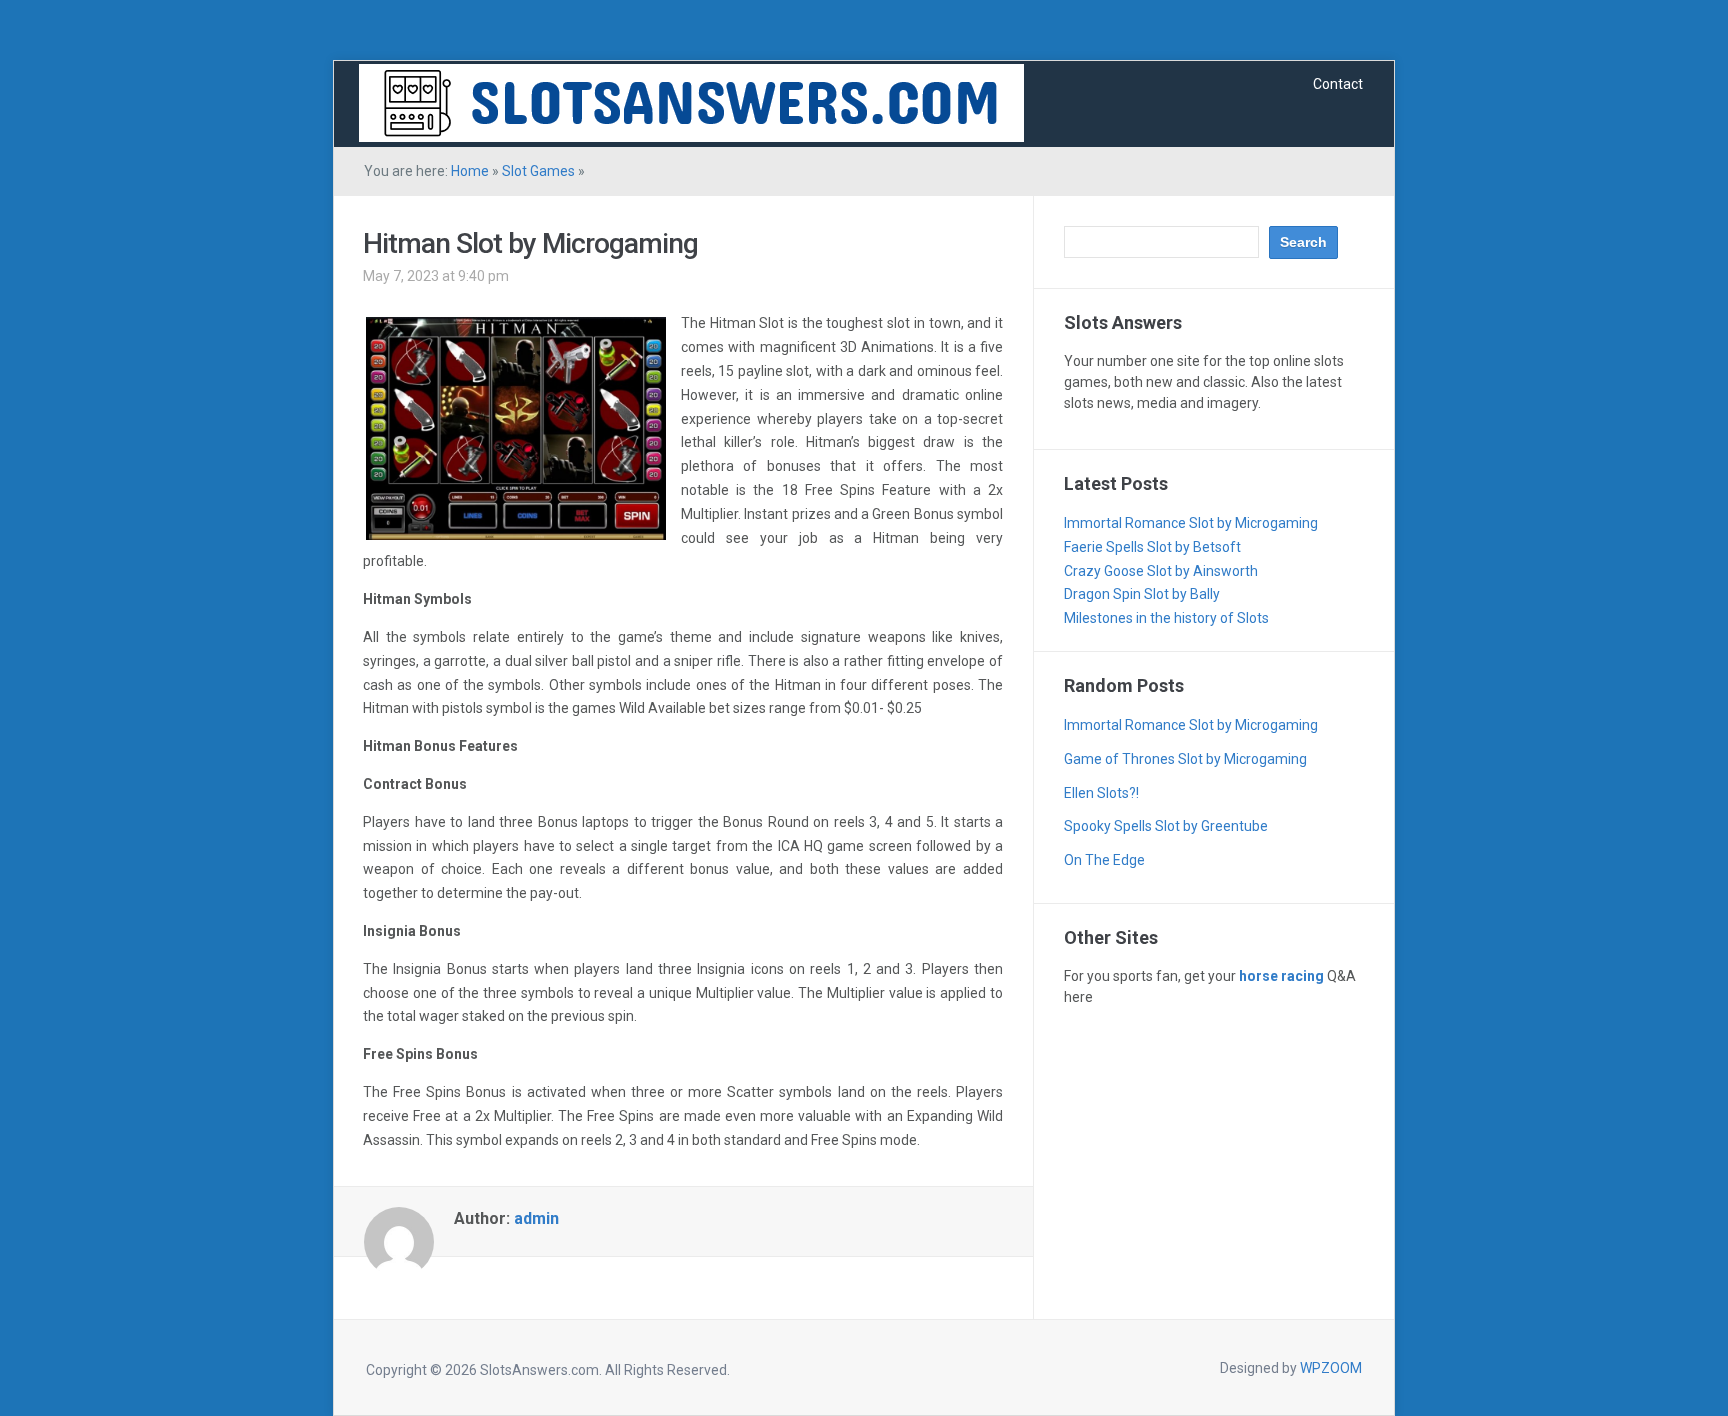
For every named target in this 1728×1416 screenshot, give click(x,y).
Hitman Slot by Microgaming (530, 243)
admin (536, 1218)
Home (470, 171)
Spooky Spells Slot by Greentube (1166, 826)
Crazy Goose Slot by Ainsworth (1161, 571)
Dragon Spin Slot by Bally (1142, 594)
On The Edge (1104, 860)
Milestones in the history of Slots (1166, 618)
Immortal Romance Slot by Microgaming (1191, 523)
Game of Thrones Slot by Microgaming (1185, 759)
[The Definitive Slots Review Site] (691, 102)
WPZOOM (1331, 1368)
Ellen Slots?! (1101, 793)
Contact (1338, 84)
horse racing (1281, 976)
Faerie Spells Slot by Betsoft (1152, 547)
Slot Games (538, 171)
